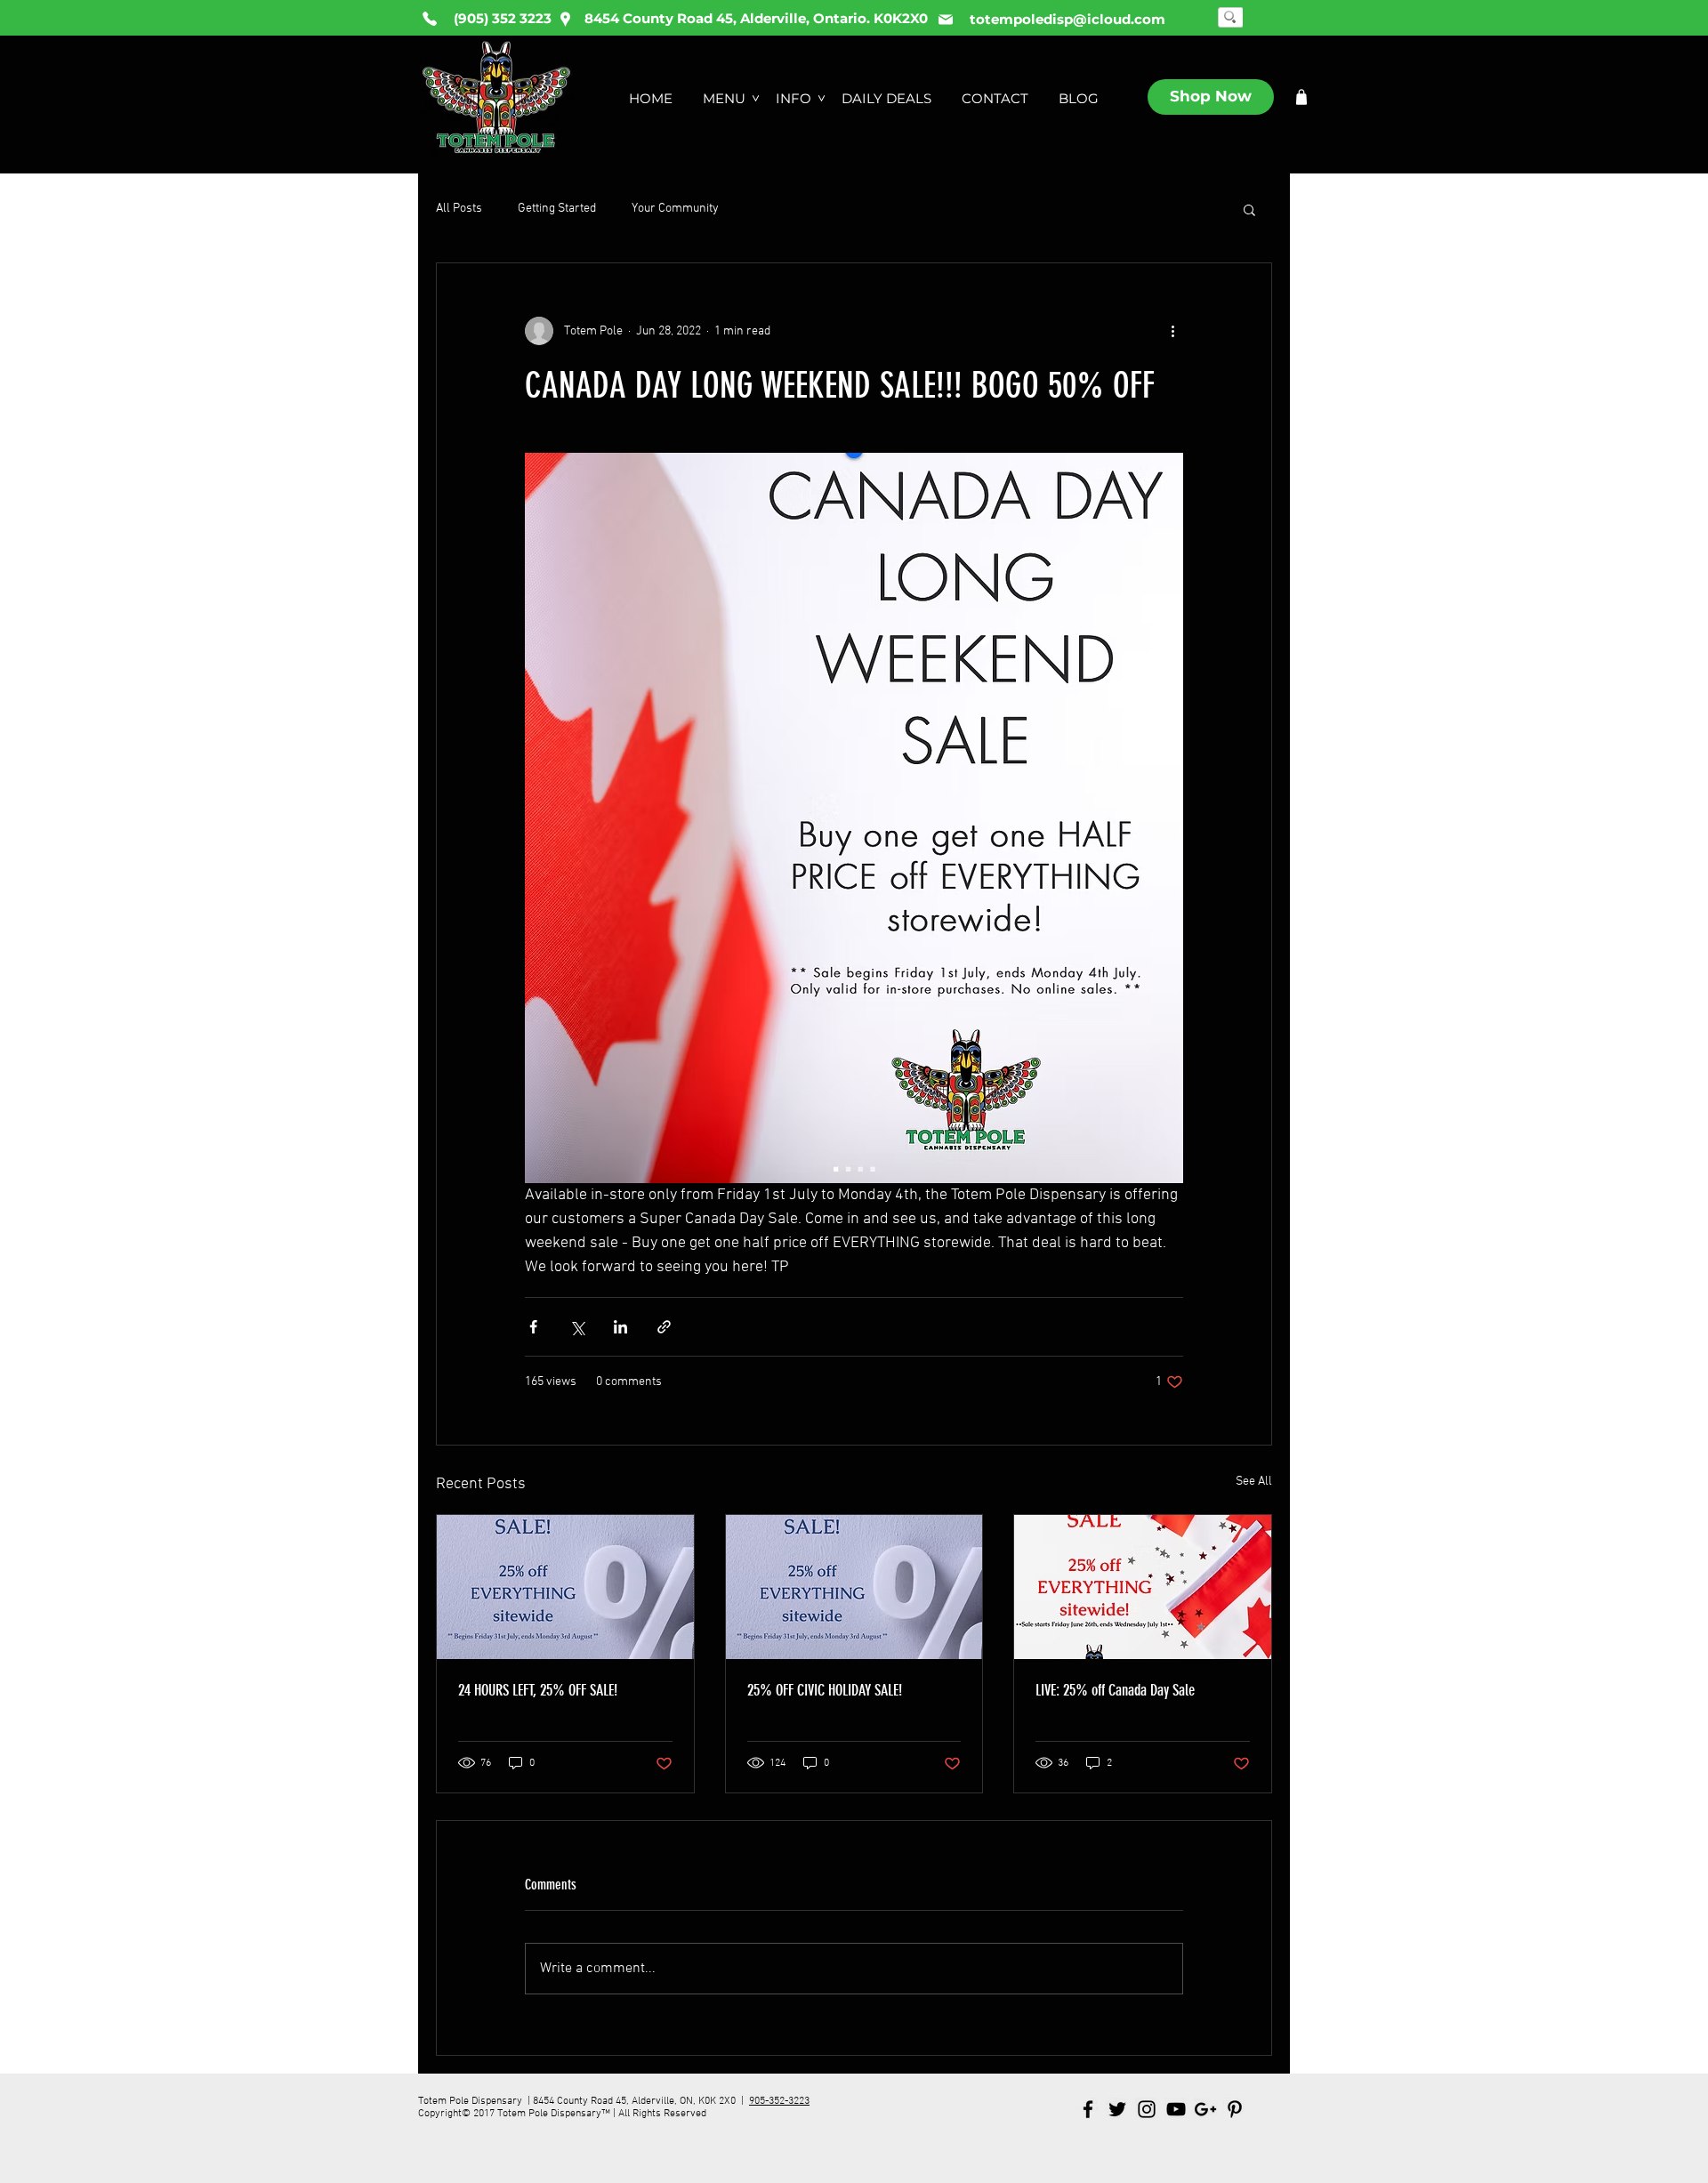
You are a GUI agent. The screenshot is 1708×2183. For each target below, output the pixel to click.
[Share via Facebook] (533, 1327)
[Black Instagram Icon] (1147, 2109)
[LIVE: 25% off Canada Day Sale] (1143, 1587)
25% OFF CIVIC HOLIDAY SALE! (825, 1690)
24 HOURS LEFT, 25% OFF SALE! (538, 1690)
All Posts (459, 209)
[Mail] (946, 20)
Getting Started (557, 209)
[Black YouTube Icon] (1176, 2109)
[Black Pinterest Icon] (1235, 2109)
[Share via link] (664, 1327)
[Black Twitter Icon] (1117, 2109)
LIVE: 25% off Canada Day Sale (1115, 1690)
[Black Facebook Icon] (1088, 2109)
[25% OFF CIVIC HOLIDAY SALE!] (854, 1587)
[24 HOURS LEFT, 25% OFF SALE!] (565, 1587)
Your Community (675, 209)
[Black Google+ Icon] (1205, 2109)
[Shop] (1301, 97)
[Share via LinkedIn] (620, 1327)
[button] (1249, 209)
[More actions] (1172, 331)
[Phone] (430, 19)
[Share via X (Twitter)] (577, 1327)
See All (1254, 1482)
